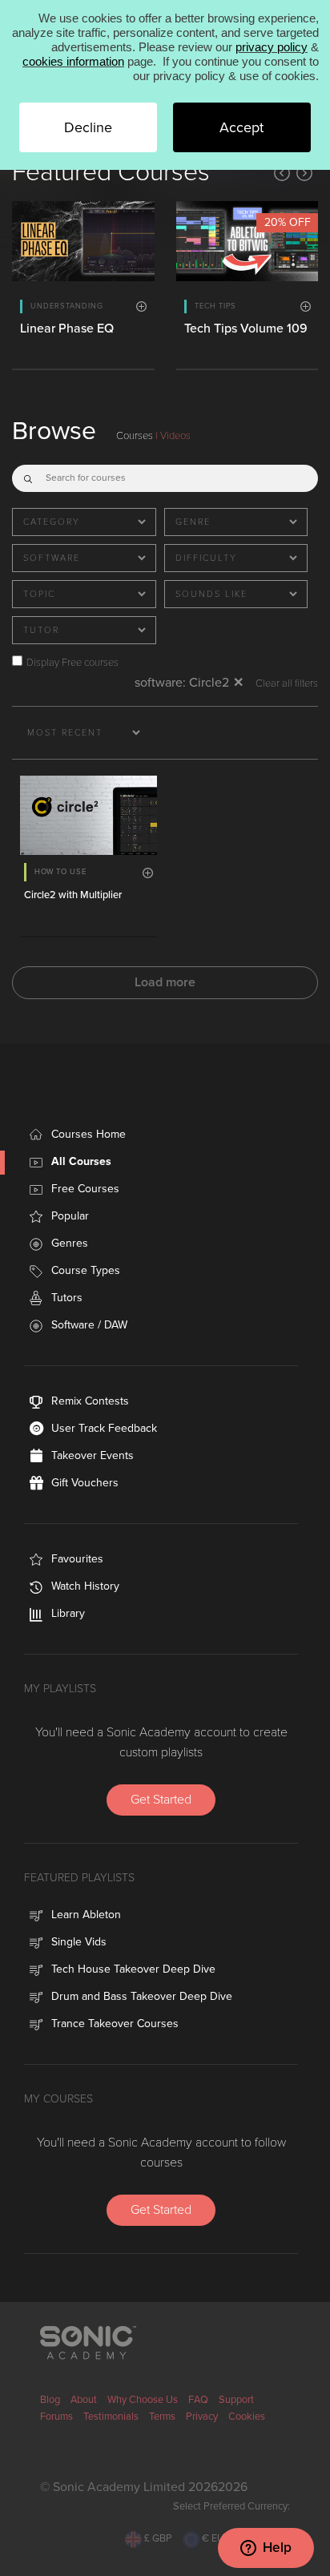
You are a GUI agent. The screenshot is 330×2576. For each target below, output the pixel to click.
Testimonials (111, 2417)
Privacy (202, 2417)
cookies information (73, 61)
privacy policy (272, 47)
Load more (165, 982)
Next (304, 173)
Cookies (247, 2417)
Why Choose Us (143, 2400)
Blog (50, 2400)
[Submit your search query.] (28, 475)
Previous (282, 173)
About (84, 2400)
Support (236, 2400)
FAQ (198, 2400)
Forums (56, 2417)
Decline (88, 127)
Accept (241, 127)
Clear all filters (287, 684)
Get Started (161, 1800)
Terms (162, 2417)
